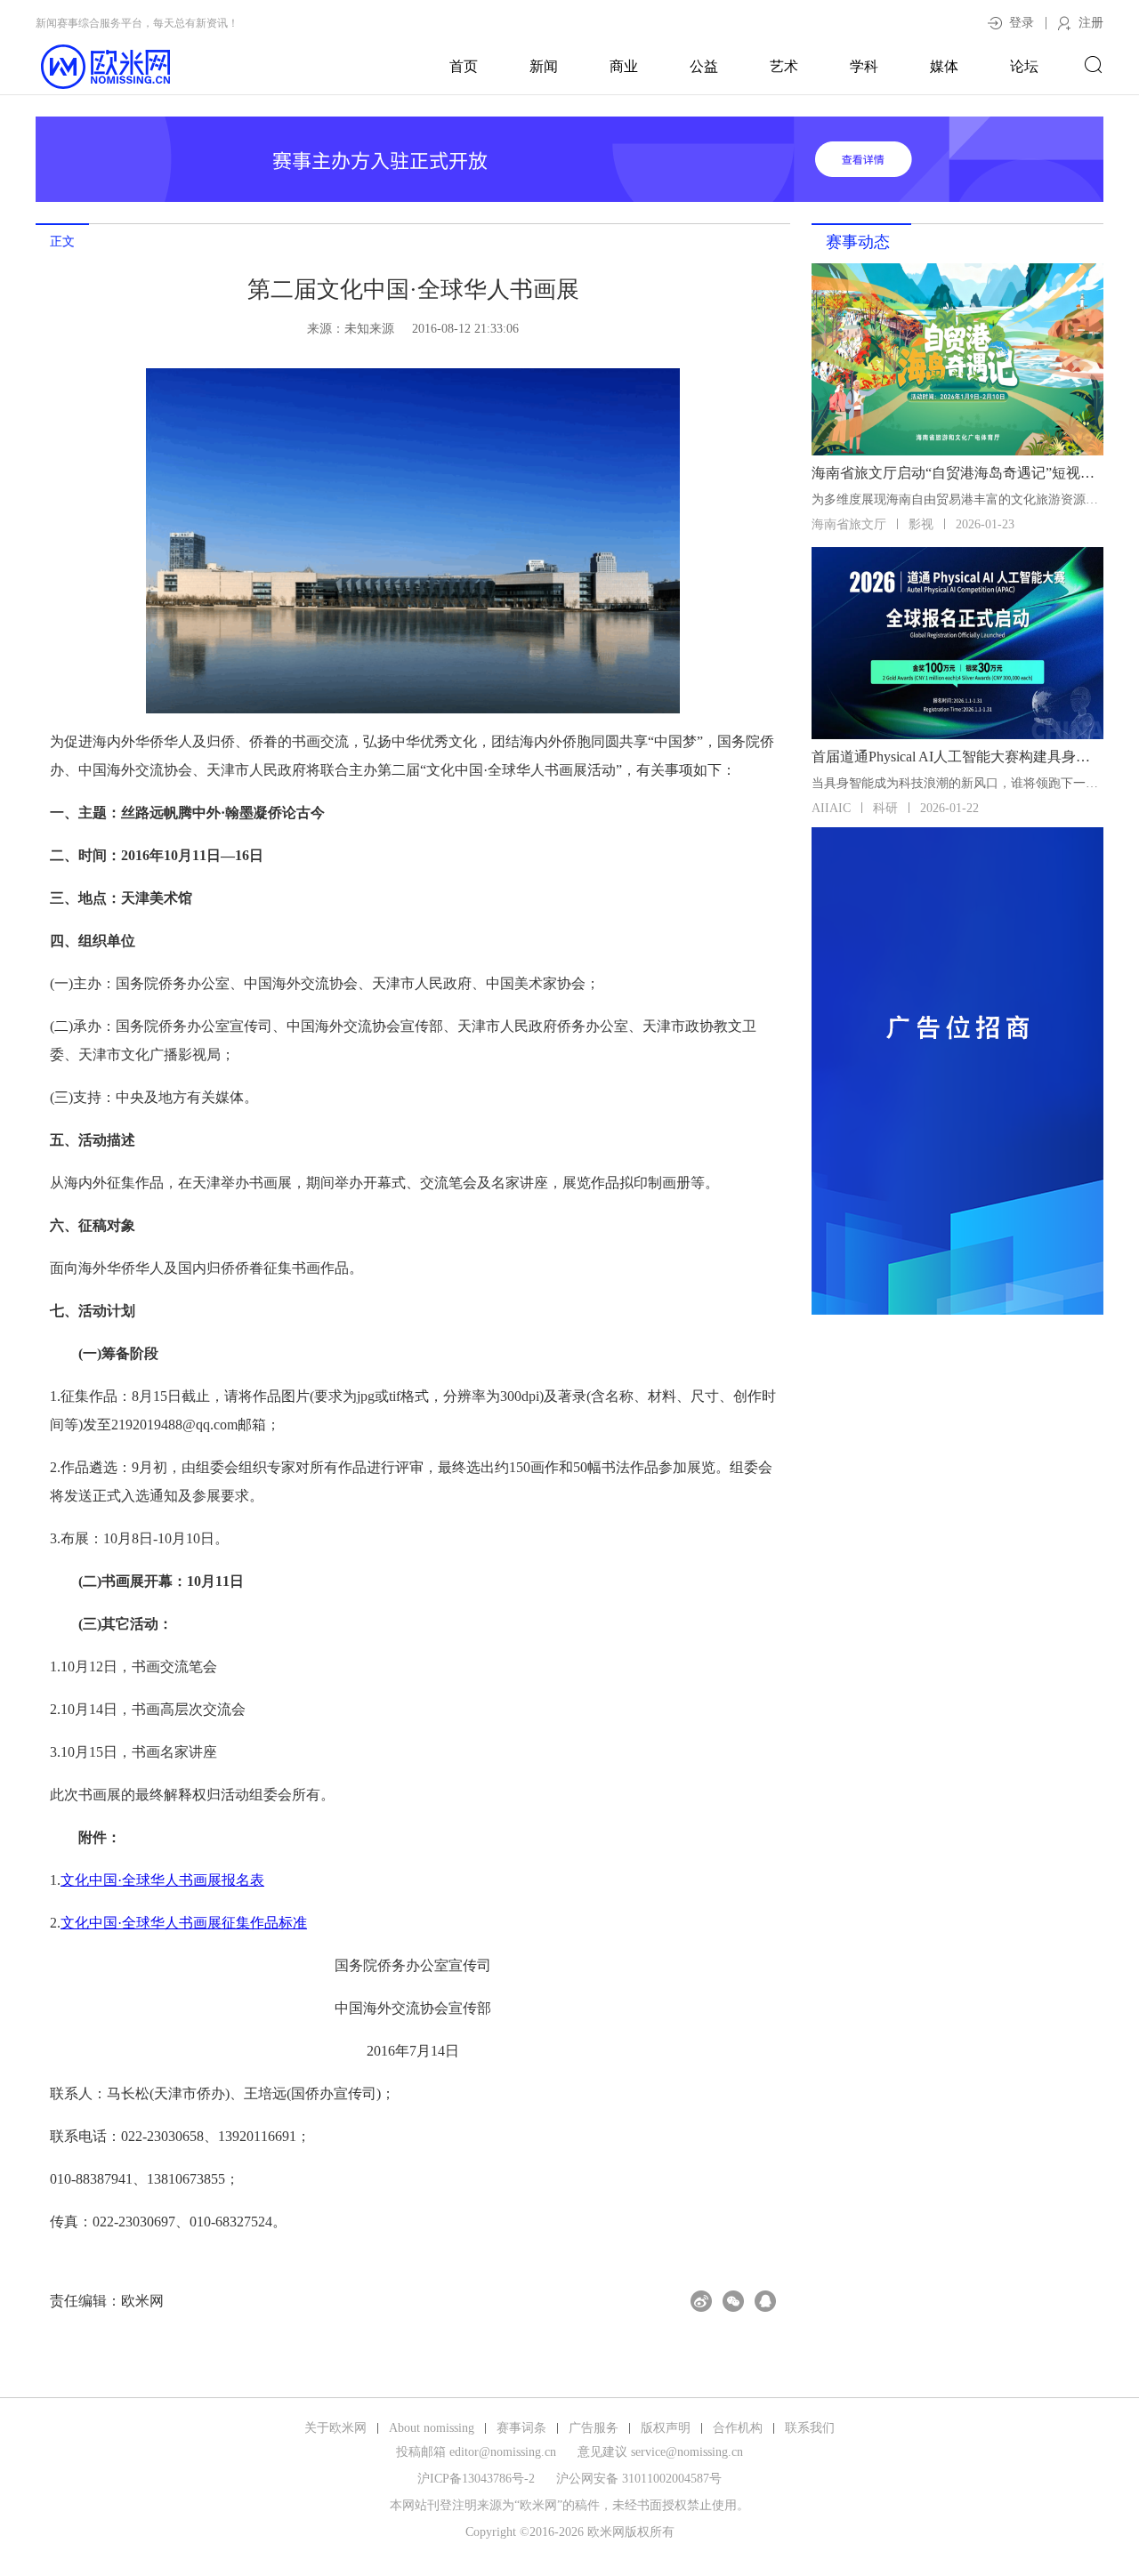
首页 (464, 66)
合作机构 (738, 2428)
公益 (704, 66)
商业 (624, 66)
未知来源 (369, 329)
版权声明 (666, 2428)
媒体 (944, 66)
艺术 (784, 66)
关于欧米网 (335, 2428)
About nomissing (432, 2428)
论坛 (1024, 66)
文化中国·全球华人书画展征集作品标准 (184, 1923)
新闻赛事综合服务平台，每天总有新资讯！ (137, 23)
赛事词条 (521, 2428)
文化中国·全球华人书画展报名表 (162, 1880)
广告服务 (594, 2428)
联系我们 (810, 2428)
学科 (864, 66)
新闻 (544, 66)
